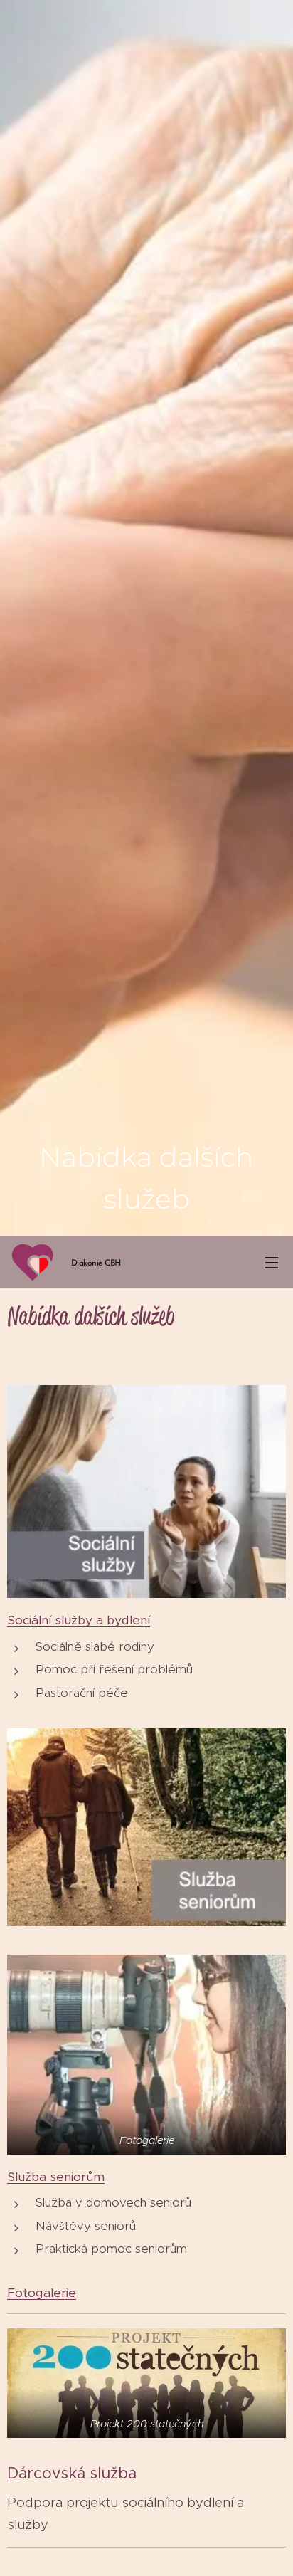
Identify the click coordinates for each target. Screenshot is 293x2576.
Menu (272, 1262)
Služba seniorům (56, 2177)
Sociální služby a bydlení (79, 1620)
